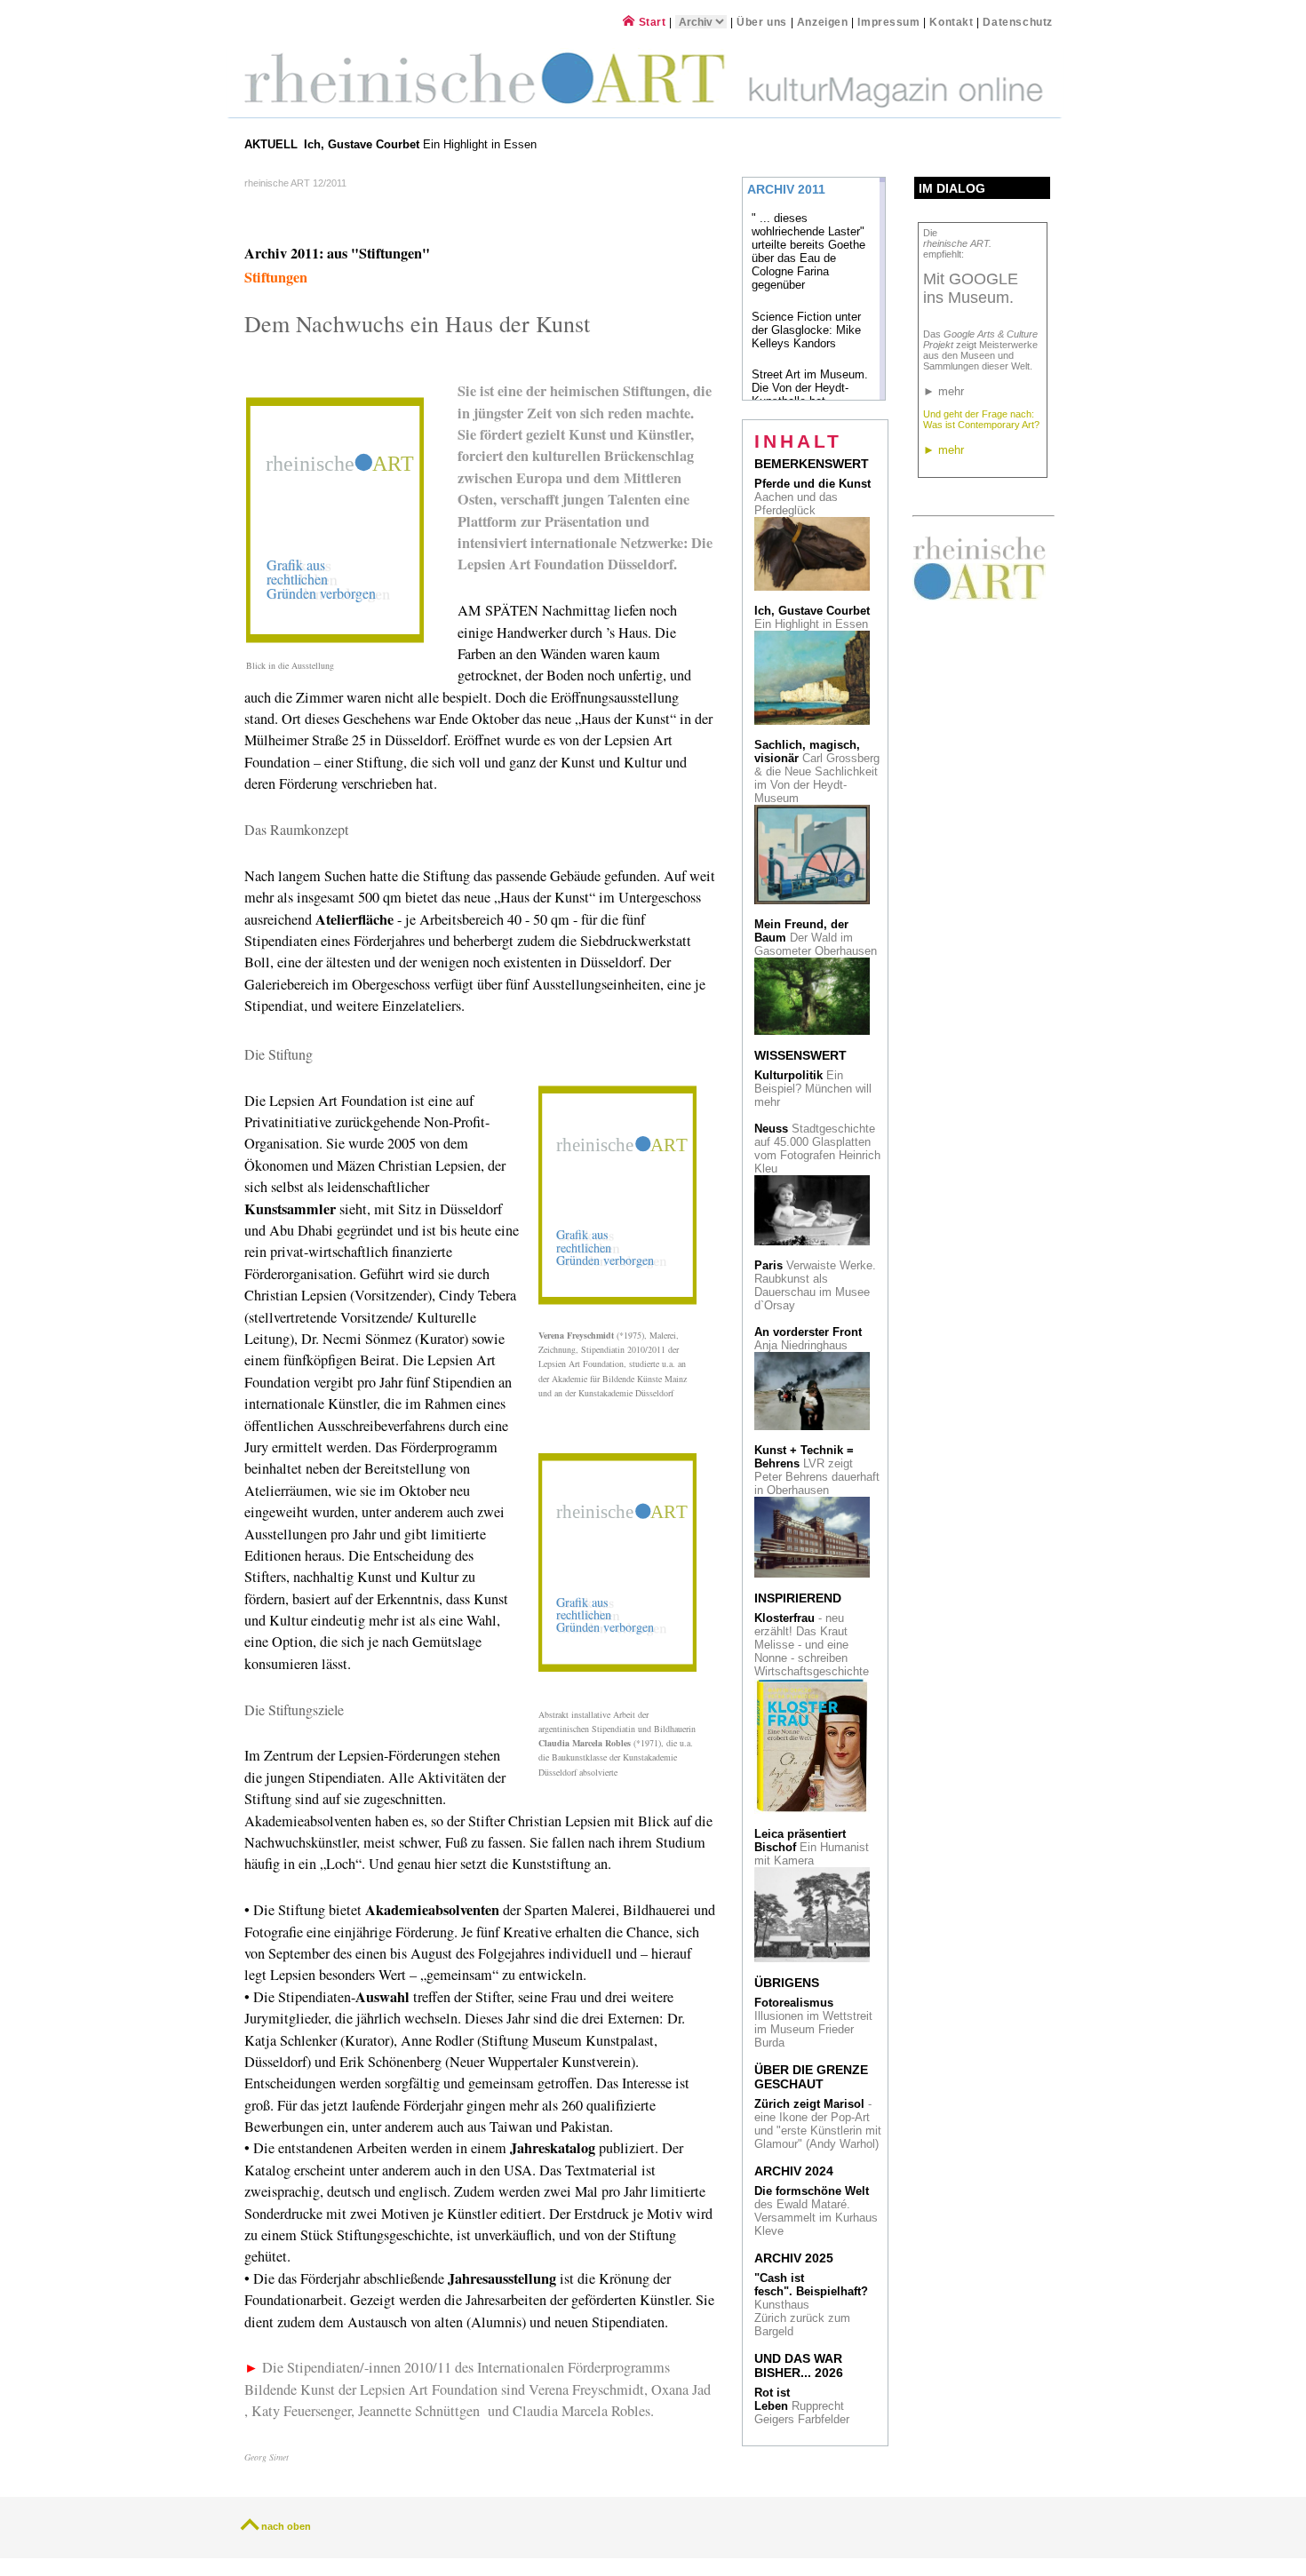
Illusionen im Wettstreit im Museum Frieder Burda (813, 2023)
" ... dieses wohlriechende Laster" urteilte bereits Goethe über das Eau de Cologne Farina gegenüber (808, 251)
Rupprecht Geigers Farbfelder (804, 2406)
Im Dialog (952, 188)
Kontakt (951, 22)
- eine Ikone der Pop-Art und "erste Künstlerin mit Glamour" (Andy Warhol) (818, 2124)
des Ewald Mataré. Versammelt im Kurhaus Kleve (816, 2211)
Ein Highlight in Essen (422, 144)
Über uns (762, 22)
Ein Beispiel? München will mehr (813, 1089)
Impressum (890, 22)
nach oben (286, 2526)
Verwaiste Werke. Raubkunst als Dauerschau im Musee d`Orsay (815, 1285)
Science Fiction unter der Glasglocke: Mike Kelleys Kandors (806, 330)
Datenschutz (1018, 22)
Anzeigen (823, 22)
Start (650, 22)
